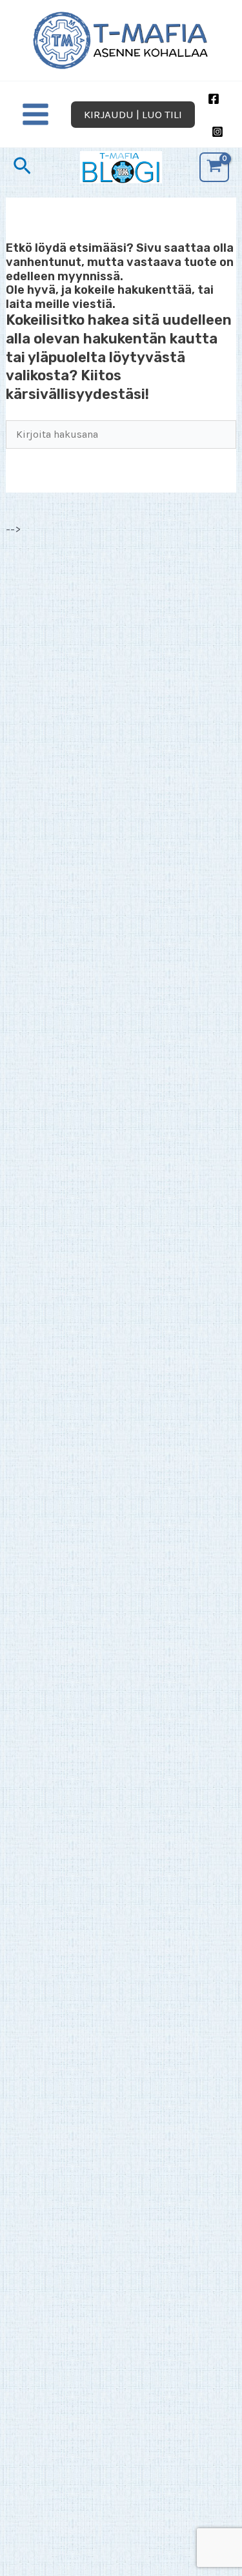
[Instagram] (217, 132)
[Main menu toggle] (35, 115)
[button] (133, 115)
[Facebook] (214, 99)
